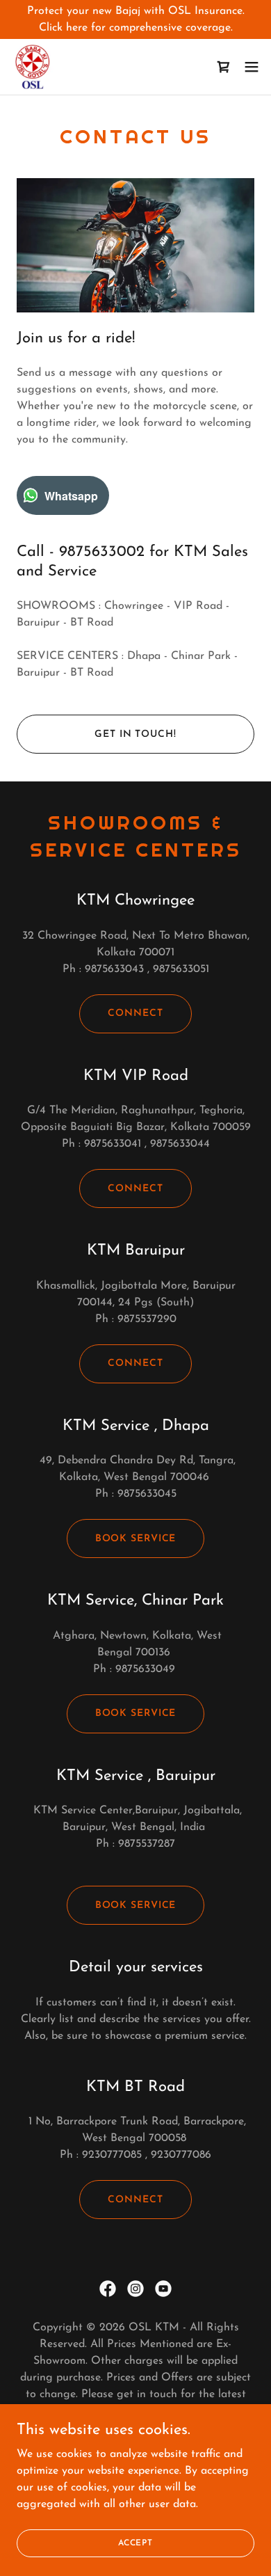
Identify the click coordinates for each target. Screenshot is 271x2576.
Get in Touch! (135, 734)
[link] (33, 67)
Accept (135, 2543)
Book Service (136, 1539)
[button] (252, 67)
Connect (135, 1013)
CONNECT (135, 2200)
